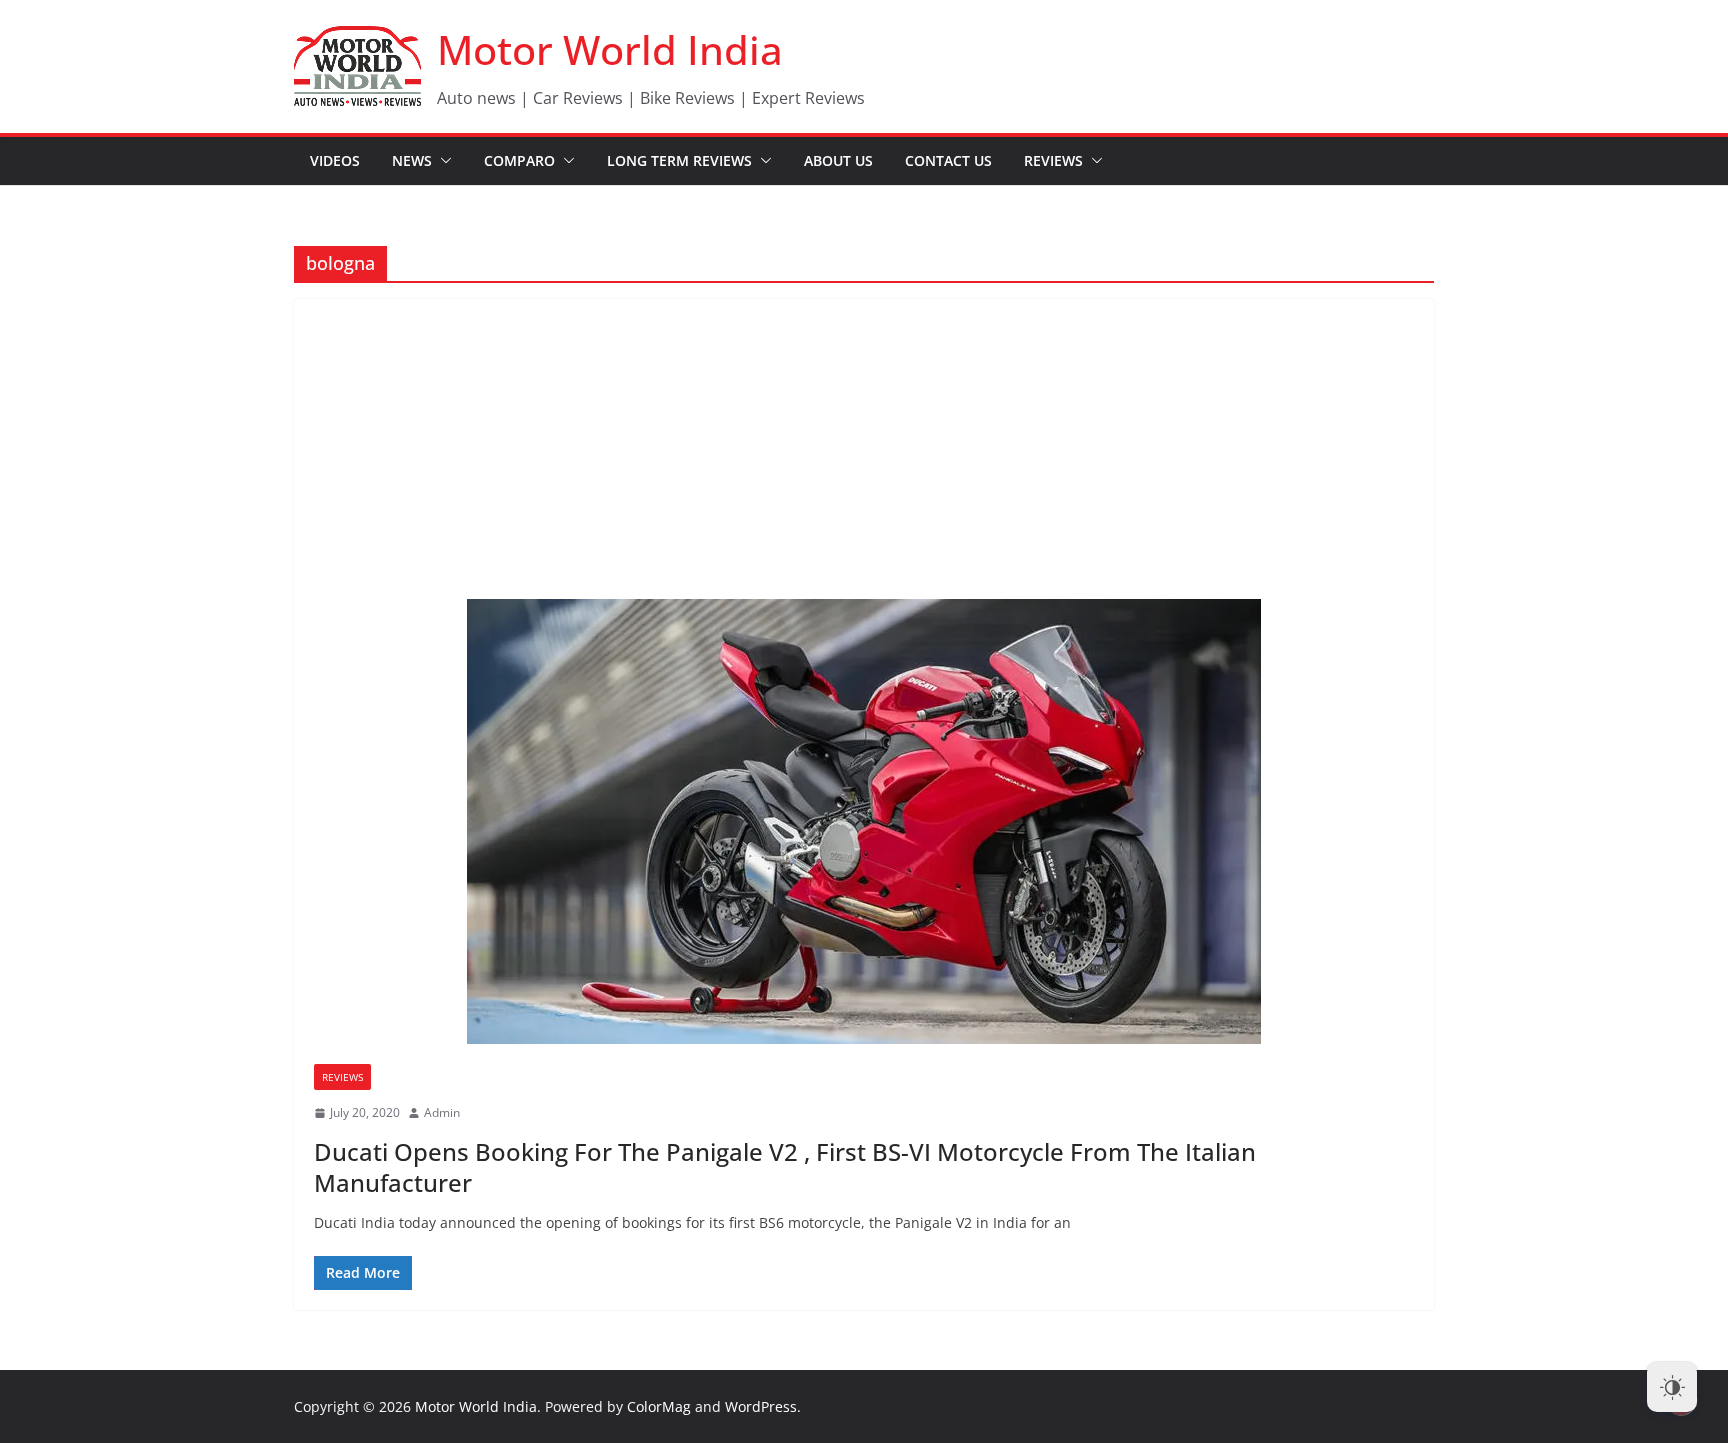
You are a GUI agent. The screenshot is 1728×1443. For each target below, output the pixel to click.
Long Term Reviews (679, 160)
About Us (838, 160)
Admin (442, 1112)
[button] (442, 161)
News (412, 160)
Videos (335, 160)
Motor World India (610, 49)
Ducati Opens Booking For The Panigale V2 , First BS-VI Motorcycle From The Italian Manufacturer (785, 1167)
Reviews (1053, 160)
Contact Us (948, 160)
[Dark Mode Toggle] (1672, 1387)
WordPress (761, 1406)
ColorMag (659, 1406)
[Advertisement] (864, 449)
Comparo (519, 160)
